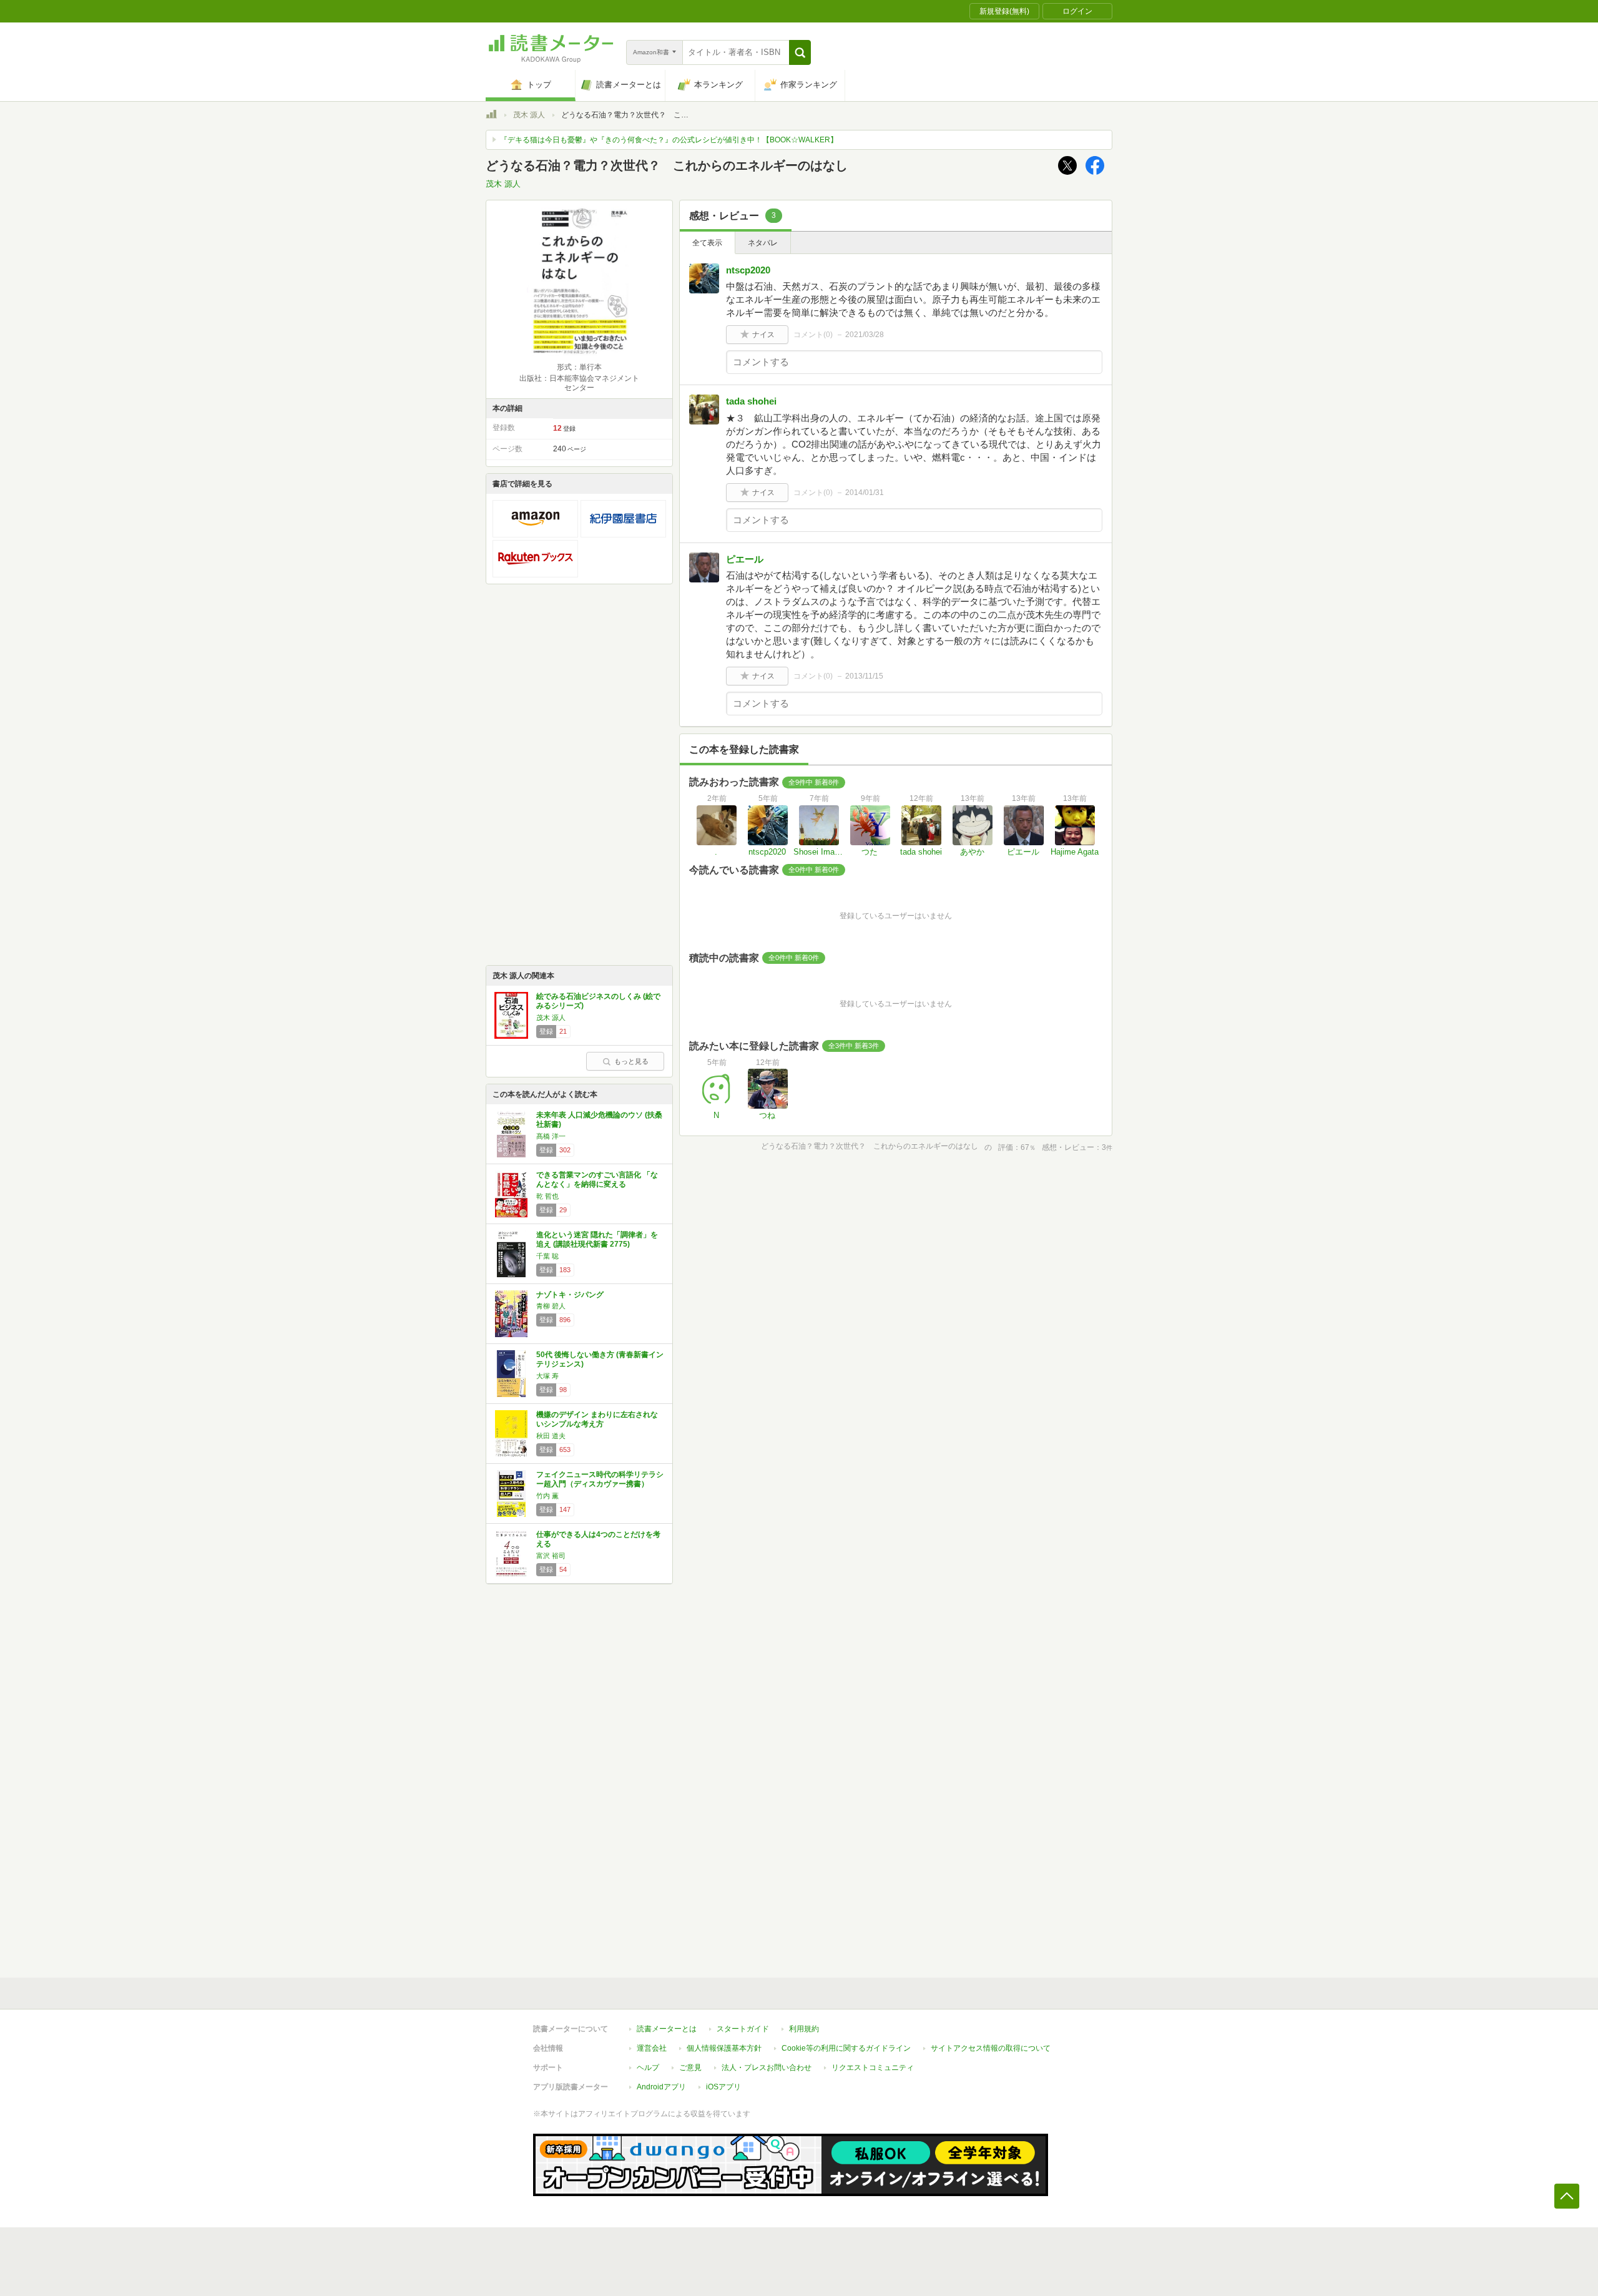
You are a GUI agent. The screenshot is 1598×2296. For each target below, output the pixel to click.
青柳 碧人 (551, 1306)
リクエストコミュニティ (873, 2068)
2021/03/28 (865, 335)
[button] (800, 52)
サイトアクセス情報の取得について (991, 2048)
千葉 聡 (547, 1256)
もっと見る (631, 1061)
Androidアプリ (661, 2087)
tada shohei (751, 401)
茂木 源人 (529, 115)
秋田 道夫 (551, 1436)
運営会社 (652, 2048)
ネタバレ (763, 243)
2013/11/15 (864, 676)
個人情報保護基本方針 (724, 2048)
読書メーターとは (667, 2029)
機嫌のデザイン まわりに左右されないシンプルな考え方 (597, 1420)
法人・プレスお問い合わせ (767, 2068)
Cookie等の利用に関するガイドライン (846, 2048)
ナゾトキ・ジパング (570, 1295)
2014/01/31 (865, 493)
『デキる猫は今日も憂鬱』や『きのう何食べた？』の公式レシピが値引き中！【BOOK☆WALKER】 (669, 140)
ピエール (745, 559)
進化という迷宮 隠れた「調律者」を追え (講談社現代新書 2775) (597, 1240)
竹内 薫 (547, 1496)
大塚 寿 (547, 1376)
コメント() (813, 335)
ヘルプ (648, 2068)
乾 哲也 (547, 1196)
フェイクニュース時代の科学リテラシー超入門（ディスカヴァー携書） (600, 1479)
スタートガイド (743, 2029)
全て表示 (707, 243)
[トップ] (491, 116)
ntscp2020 (748, 270)
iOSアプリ (723, 2087)
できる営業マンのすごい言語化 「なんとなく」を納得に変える (597, 1180)
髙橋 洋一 (551, 1136)
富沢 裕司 (551, 1556)
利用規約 (804, 2029)
